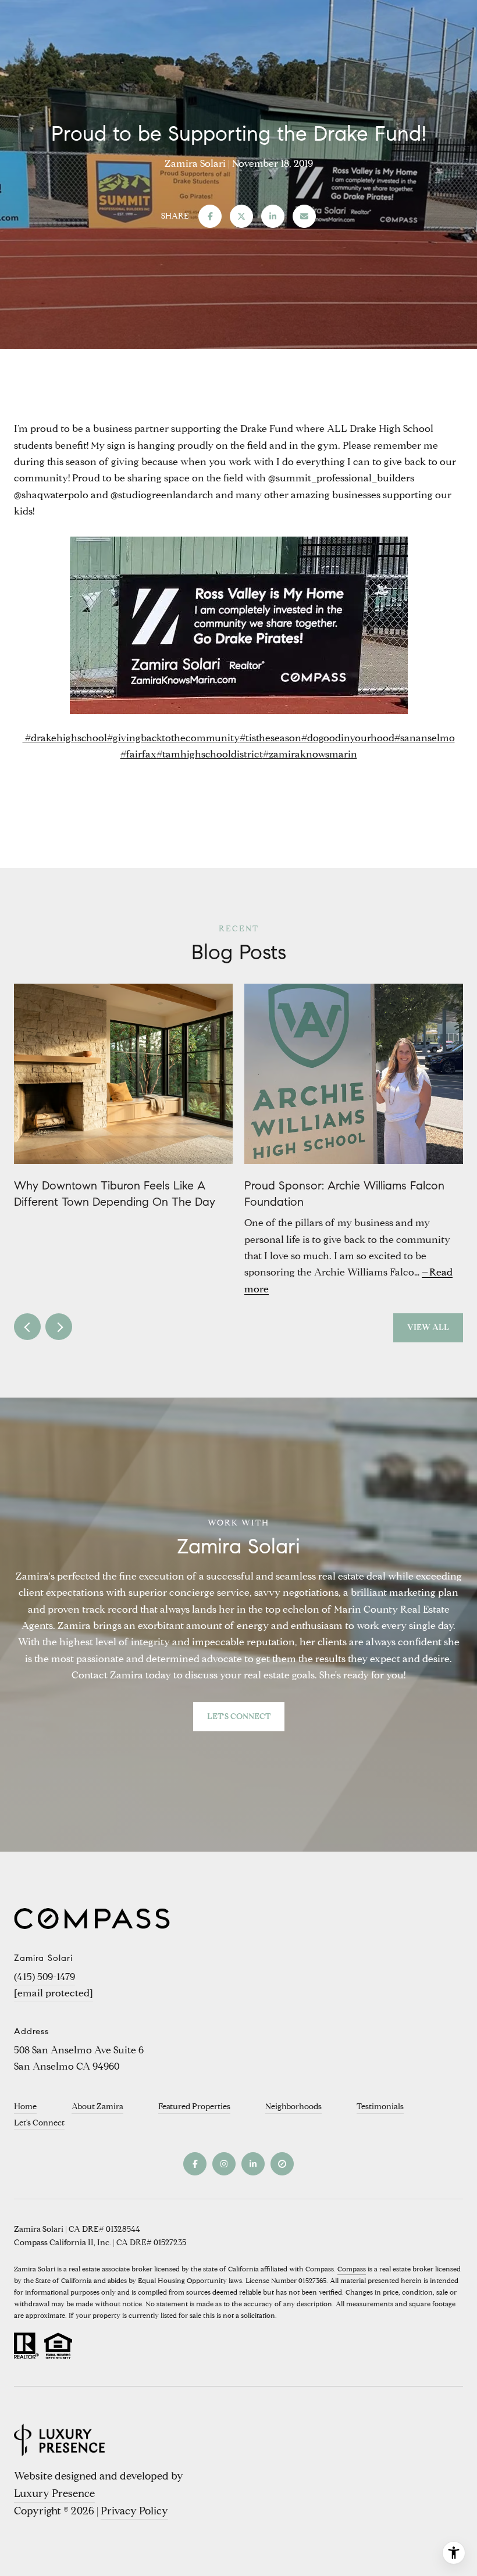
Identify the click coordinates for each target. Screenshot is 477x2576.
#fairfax (138, 754)
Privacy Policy (134, 2511)
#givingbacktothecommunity (173, 738)
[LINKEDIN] (253, 2164)
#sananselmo (425, 738)
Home (25, 2107)
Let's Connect (39, 2123)
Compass (352, 2269)
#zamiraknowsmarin (310, 754)
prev (27, 1327)
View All (428, 1328)
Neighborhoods (293, 2107)
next (59, 1327)
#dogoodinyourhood (348, 738)
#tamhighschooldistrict (210, 754)
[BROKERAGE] (282, 2164)
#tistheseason (270, 738)
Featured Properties (194, 2107)
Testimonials (380, 2107)
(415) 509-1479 (45, 1977)
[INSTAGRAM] (224, 2164)
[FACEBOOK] (195, 2164)
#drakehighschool (65, 738)
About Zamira (97, 2107)
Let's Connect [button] (239, 1716)
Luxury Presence (54, 2493)
